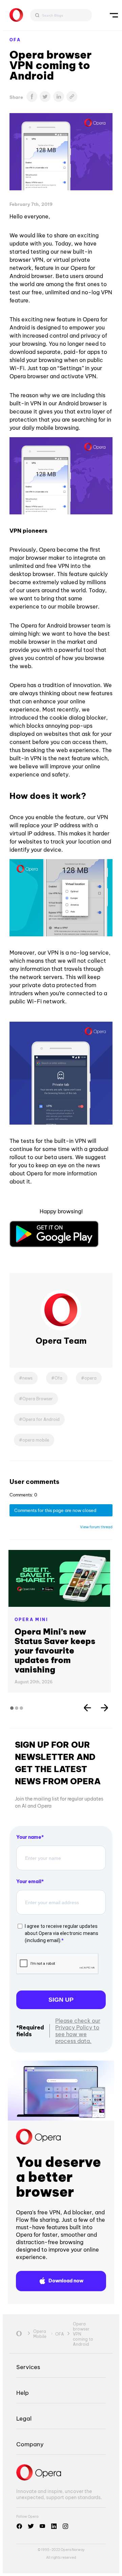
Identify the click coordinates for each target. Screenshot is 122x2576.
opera (90, 1378)
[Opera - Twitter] (31, 2526)
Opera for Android (41, 1419)
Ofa (58, 1378)
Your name (29, 1837)
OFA (15, 40)
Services (28, 2367)
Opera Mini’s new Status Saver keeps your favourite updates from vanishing (55, 1651)
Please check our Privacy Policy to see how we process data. (78, 2031)
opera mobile (36, 1440)
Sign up (61, 2000)
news (27, 1378)
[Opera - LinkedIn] (54, 2526)
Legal (24, 2418)
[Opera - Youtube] (42, 2526)
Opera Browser (38, 1399)
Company (30, 2444)
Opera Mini (31, 1620)
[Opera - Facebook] (19, 2526)
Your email (29, 1881)
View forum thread (96, 1527)
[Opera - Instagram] (65, 2526)
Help (23, 2393)
